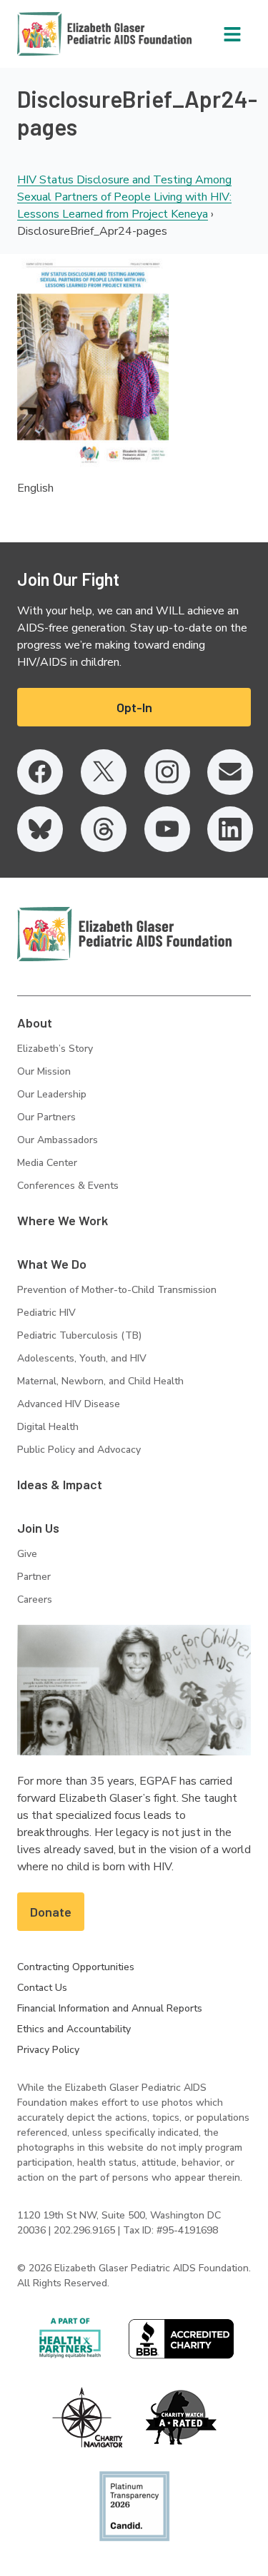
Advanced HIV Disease (69, 1404)
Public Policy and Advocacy (79, 1450)
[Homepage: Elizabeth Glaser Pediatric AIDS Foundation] (67, 34)
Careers (35, 1599)
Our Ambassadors (58, 1140)
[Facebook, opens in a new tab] (40, 772)
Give (27, 1554)
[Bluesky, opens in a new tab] (40, 829)
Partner (34, 1577)
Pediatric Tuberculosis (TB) (79, 1335)
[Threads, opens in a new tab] (104, 829)
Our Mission (44, 1071)
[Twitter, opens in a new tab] (104, 772)
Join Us (38, 1528)
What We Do (52, 1264)
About (35, 1023)
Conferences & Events (68, 1186)
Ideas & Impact (60, 1484)
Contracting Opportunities (76, 1967)
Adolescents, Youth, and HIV (82, 1358)
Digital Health (48, 1427)
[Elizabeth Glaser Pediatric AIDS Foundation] (124, 934)
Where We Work (63, 1220)
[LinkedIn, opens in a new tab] (230, 829)
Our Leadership (52, 1094)
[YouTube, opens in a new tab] (167, 829)
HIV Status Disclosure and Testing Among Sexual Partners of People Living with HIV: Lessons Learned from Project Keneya (124, 197)
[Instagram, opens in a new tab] (167, 772)
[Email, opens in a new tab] (230, 772)
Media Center (47, 1163)
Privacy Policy (48, 2050)
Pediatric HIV (46, 1313)
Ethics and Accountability (74, 2029)
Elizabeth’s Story (55, 1049)
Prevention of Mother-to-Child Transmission (117, 1290)
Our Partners (46, 1117)
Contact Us (42, 1988)
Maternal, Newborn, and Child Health (100, 1381)
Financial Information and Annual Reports (110, 2008)
